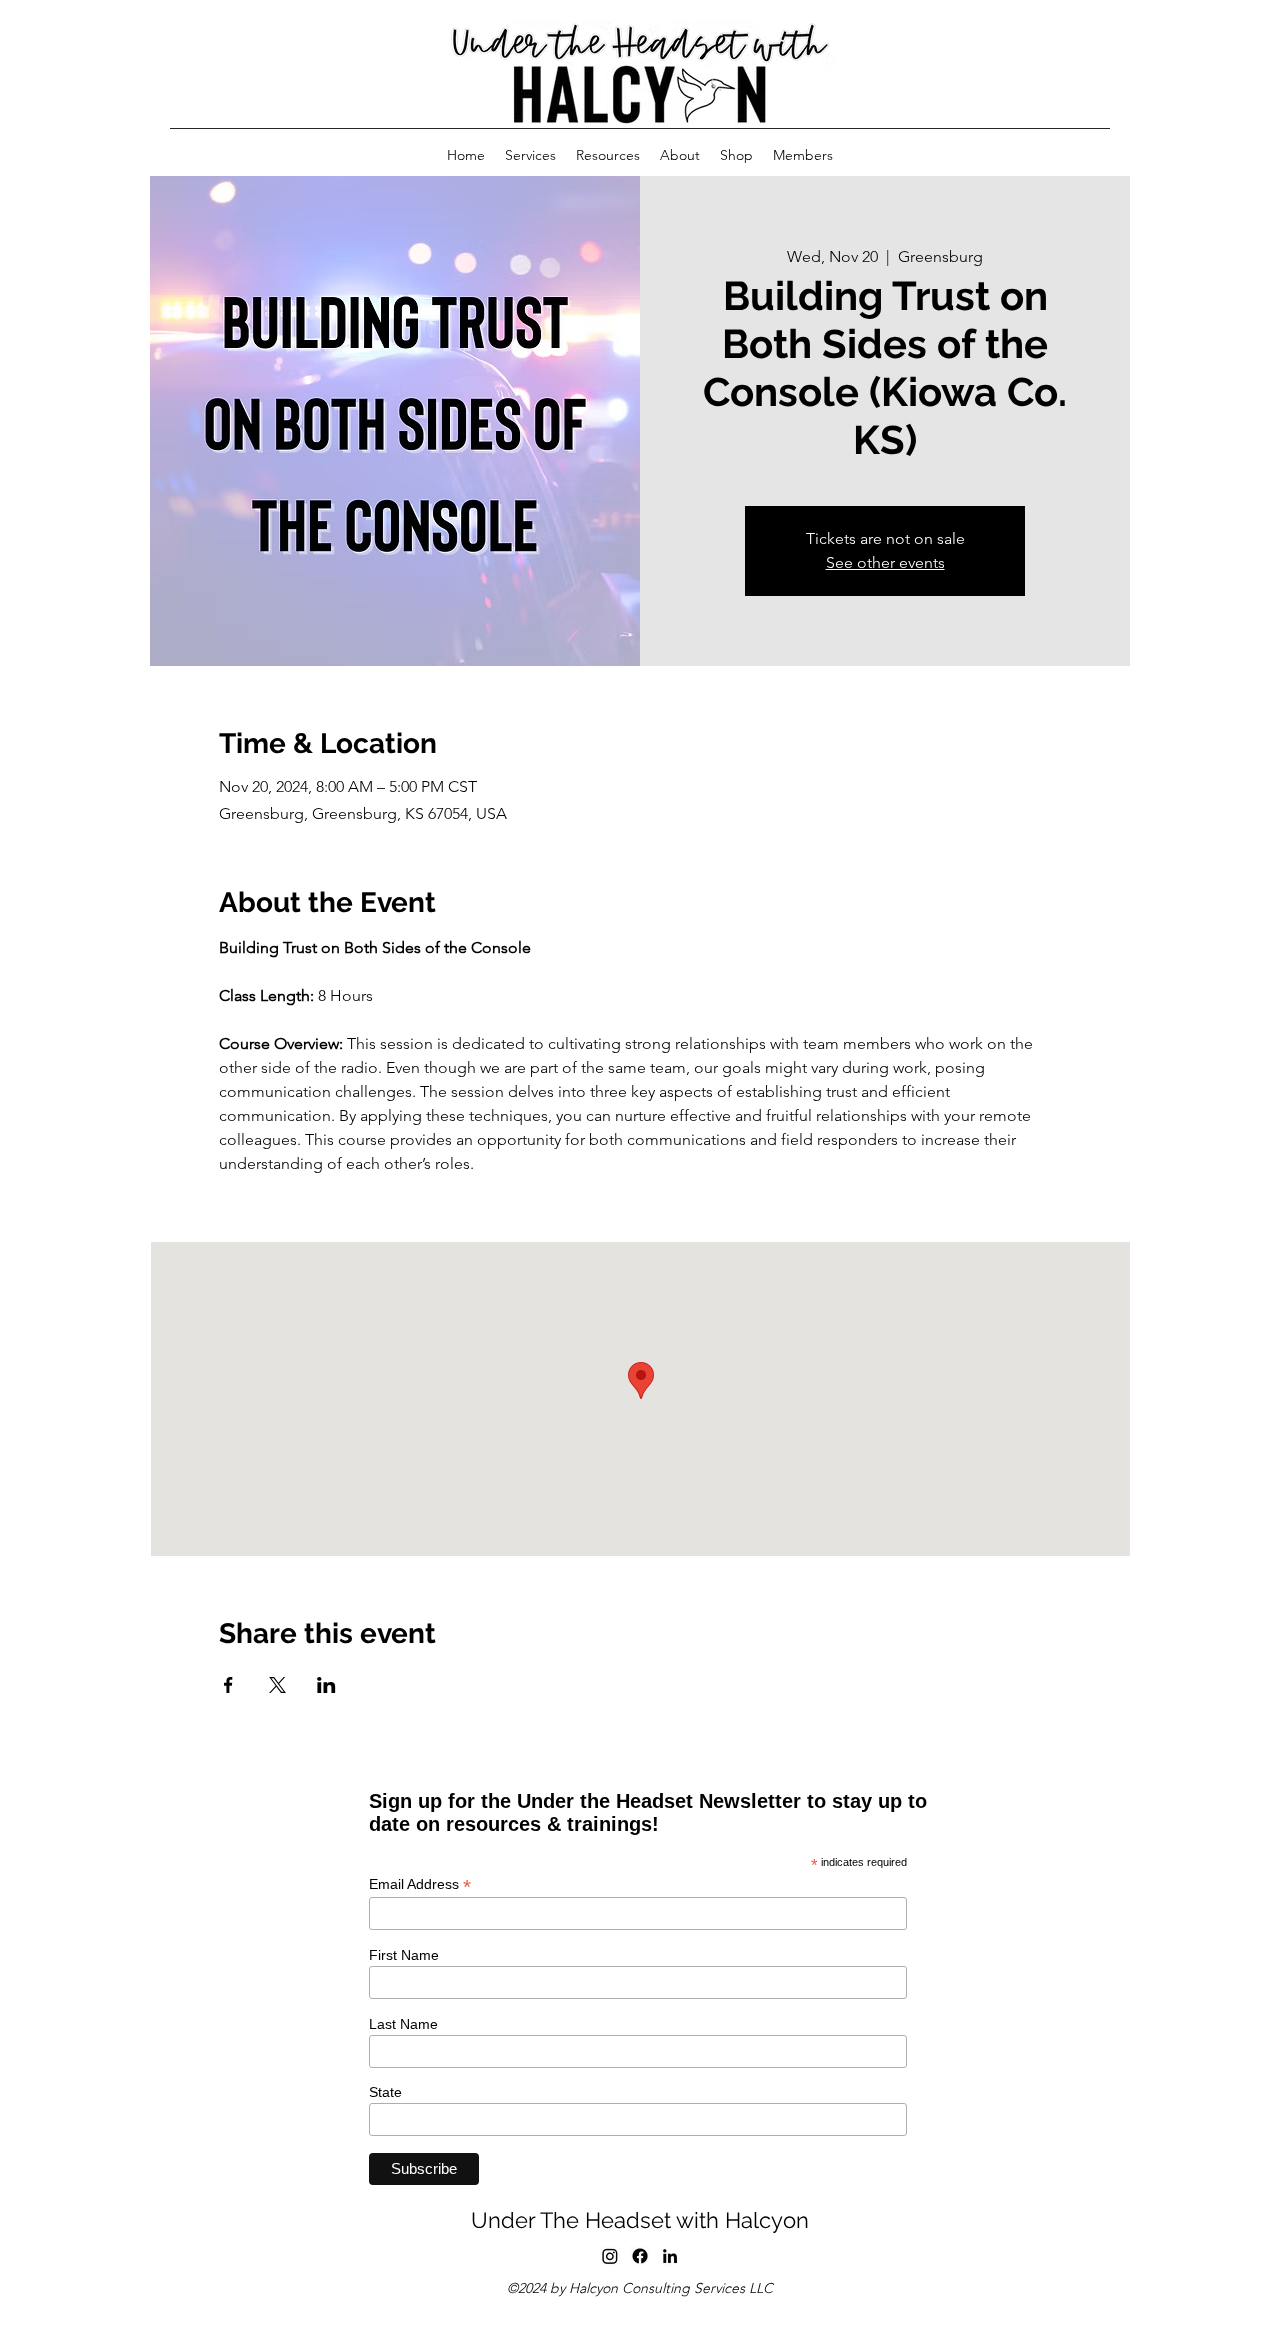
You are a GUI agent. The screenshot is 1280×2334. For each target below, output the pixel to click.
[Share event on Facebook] (228, 1685)
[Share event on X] (277, 1685)
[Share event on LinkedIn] (326, 1685)
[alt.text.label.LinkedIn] (670, 2256)
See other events (885, 562)
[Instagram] (610, 2256)
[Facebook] (640, 2256)
